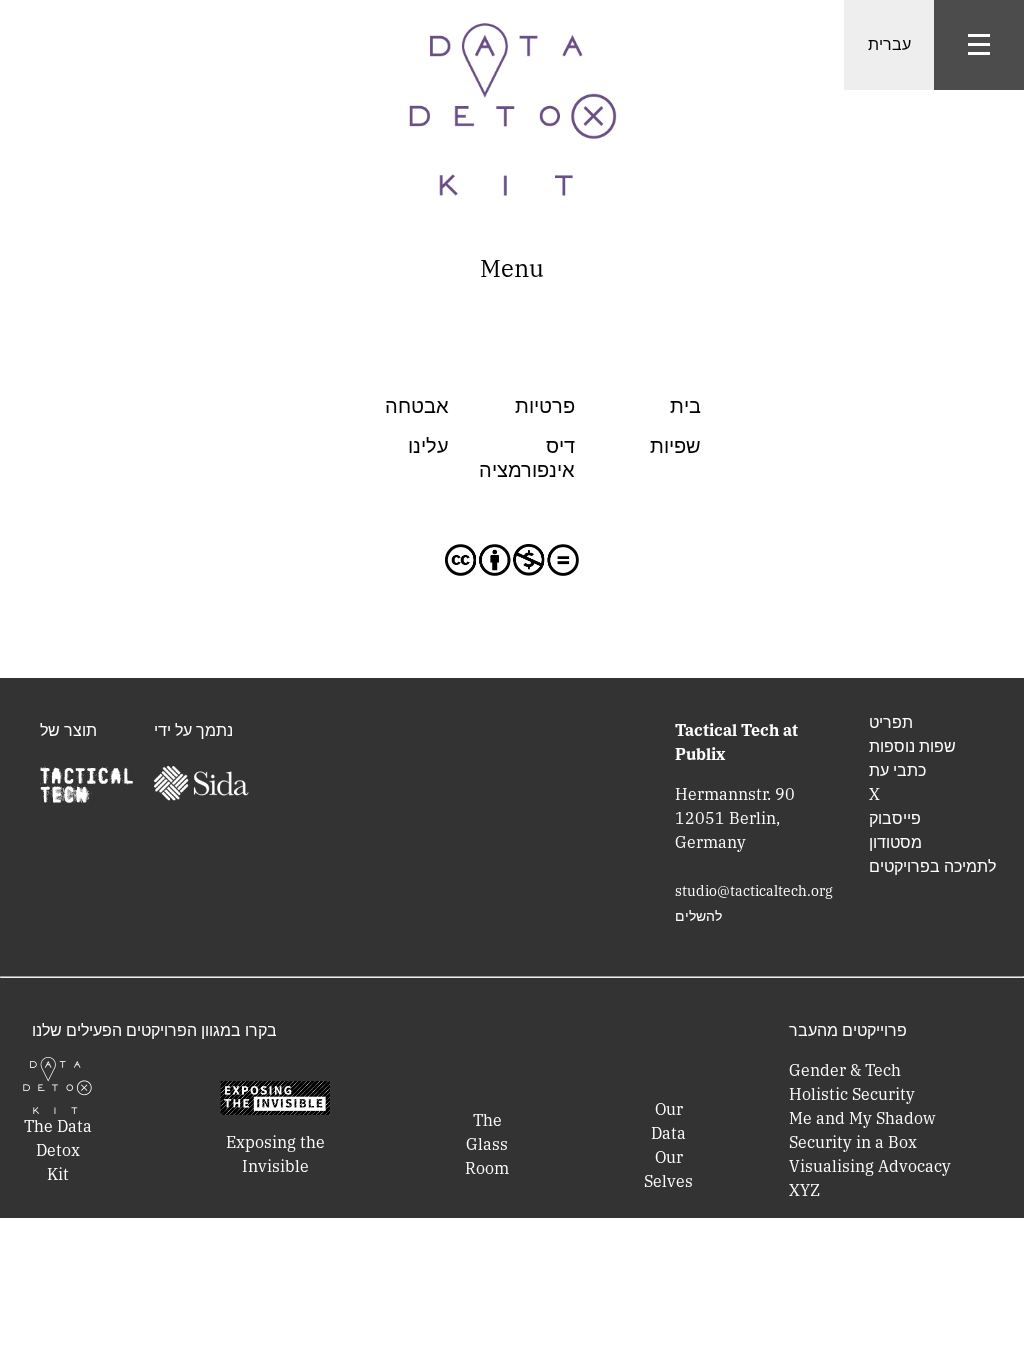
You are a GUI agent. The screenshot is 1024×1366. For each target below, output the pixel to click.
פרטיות (545, 405)
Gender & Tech (845, 1070)
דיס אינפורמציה (527, 457)
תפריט (891, 722)
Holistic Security (852, 1094)
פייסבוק (895, 818)
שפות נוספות (912, 746)
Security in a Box (853, 1142)
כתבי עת (897, 770)
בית (685, 405)
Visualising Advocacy (870, 1166)
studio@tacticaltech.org (754, 891)
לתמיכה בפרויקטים (932, 866)
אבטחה (417, 405)
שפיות (675, 445)
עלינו (428, 445)
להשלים (698, 916)
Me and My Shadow (862, 1118)
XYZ (804, 1190)
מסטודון (895, 842)
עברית (889, 44)
